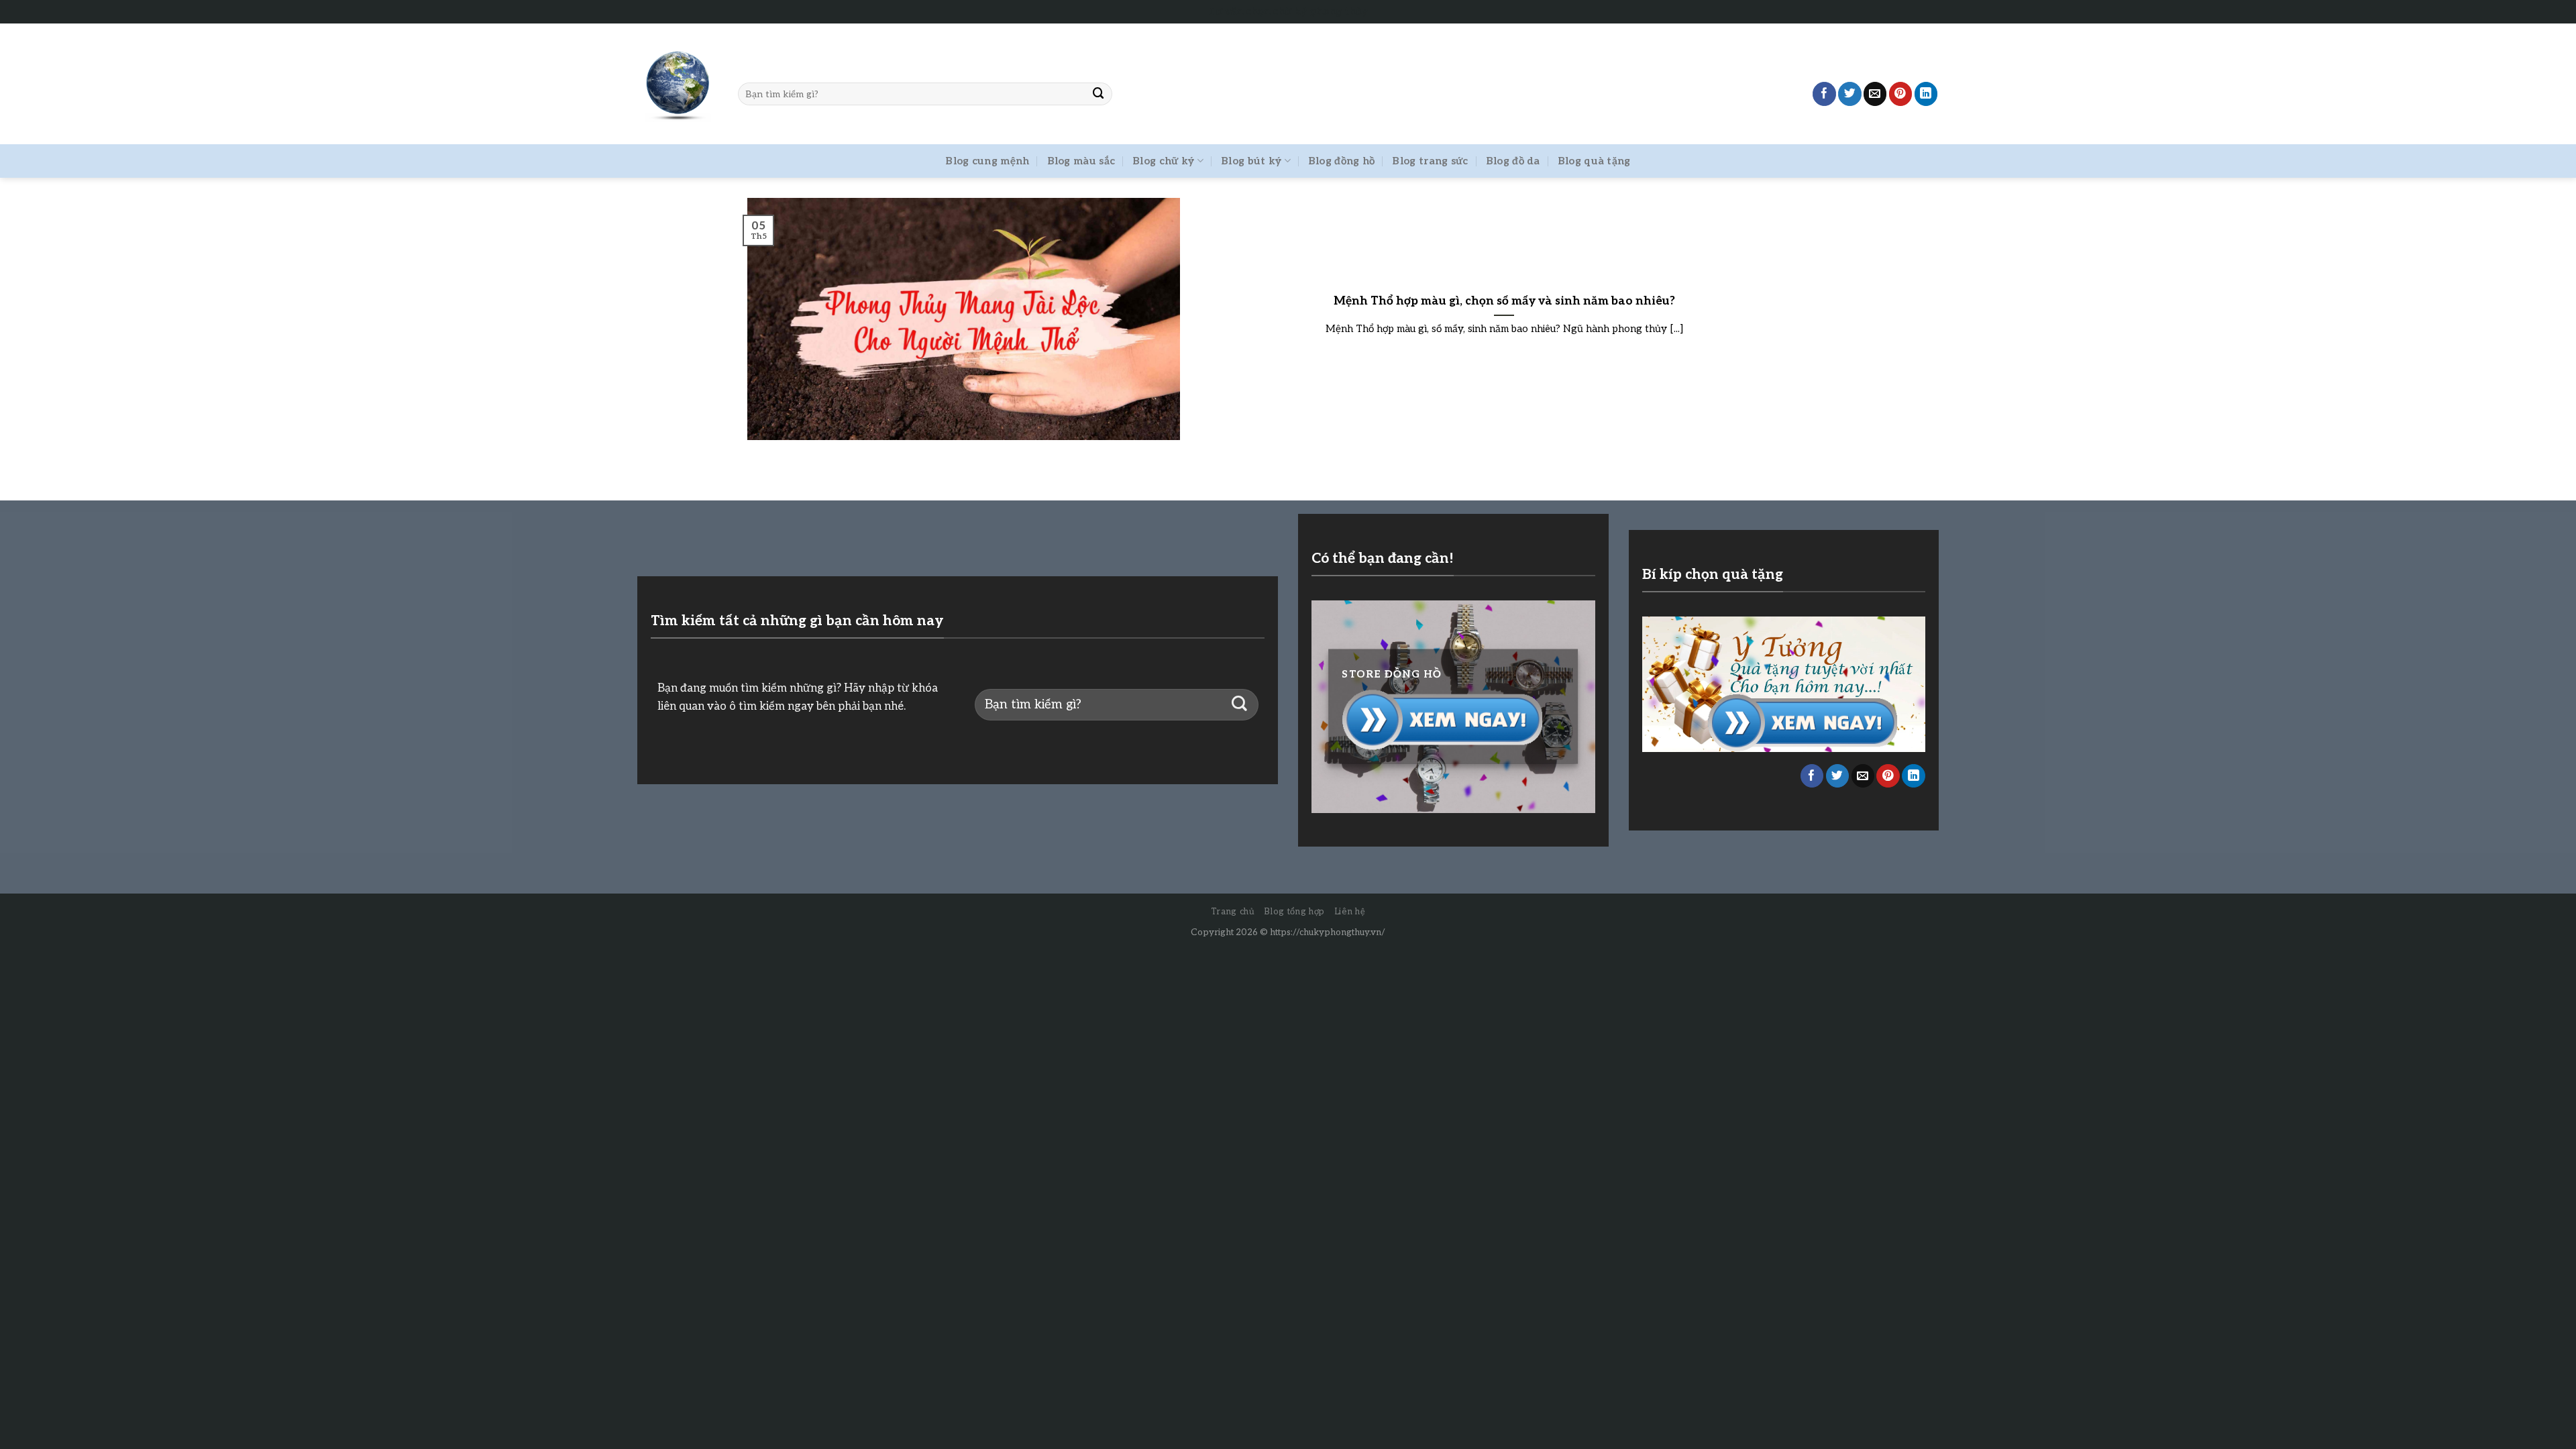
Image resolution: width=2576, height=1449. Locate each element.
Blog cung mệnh (987, 161)
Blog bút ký (1251, 161)
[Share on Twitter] (1850, 94)
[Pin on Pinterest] (1901, 94)
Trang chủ (1233, 912)
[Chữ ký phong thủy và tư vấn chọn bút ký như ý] (678, 84)
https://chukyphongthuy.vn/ (1328, 932)
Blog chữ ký (1163, 161)
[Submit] (1099, 94)
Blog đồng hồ (1342, 161)
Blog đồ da (1513, 161)
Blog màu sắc (1081, 161)
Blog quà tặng (1594, 161)
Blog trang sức (1430, 161)
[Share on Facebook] (1824, 94)
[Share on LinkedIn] (1926, 94)
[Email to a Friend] (1875, 94)
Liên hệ (1350, 912)
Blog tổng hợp (1294, 912)
